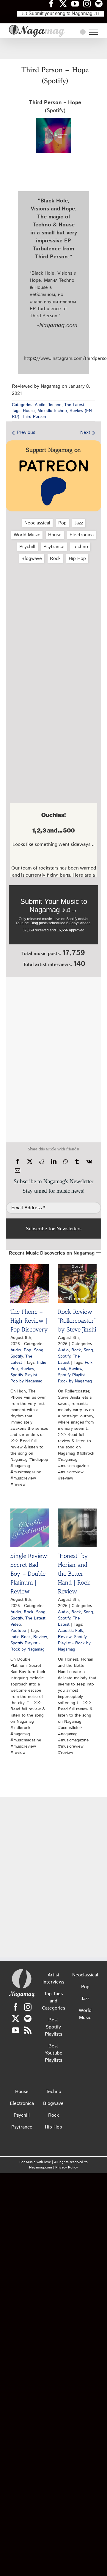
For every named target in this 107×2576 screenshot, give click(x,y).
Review (27, 1369)
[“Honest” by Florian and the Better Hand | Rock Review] (77, 1528)
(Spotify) (55, 107)
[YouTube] (16, 2030)
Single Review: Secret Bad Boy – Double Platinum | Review (30, 1574)
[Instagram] (28, 2007)
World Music (27, 535)
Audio (40, 405)
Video (16, 1625)
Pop (62, 523)
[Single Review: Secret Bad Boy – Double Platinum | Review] (30, 1528)
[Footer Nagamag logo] (22, 1970)
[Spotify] (28, 2019)
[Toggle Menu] (94, 32)
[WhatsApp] (66, 1162)
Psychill (27, 547)
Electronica (82, 535)
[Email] (18, 1171)
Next (85, 433)
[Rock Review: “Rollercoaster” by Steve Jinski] (77, 1284)
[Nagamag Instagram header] (89, 4)
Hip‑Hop (77, 559)
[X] (30, 1162)
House (29, 411)
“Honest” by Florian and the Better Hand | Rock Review (74, 1574)
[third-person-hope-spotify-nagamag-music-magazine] (53, 120)
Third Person (34, 417)
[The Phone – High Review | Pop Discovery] (30, 1284)
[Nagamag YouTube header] (77, 4)
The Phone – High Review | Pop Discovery (29, 1321)
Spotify (16, 1356)
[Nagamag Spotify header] (101, 4)
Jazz (79, 523)
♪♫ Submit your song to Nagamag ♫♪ (60, 13)
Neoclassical (37, 523)
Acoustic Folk (70, 1631)
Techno (55, 405)
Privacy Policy (67, 2167)
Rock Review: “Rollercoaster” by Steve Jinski (77, 1321)
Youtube (18, 1631)
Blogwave (32, 559)
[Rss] (28, 2030)
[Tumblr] (77, 1162)
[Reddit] (42, 1162)
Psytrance (54, 547)
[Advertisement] (53, 49)
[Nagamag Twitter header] (65, 4)
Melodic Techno (52, 411)
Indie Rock (21, 1637)
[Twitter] (16, 2019)
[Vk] (89, 1162)
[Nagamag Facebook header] (53, 4)
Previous (26, 433)
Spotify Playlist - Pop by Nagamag (26, 1378)
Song (39, 1350)
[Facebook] (18, 1162)
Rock (55, 559)
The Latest (74, 405)
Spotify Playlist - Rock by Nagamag (75, 1378)
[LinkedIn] (54, 1162)
